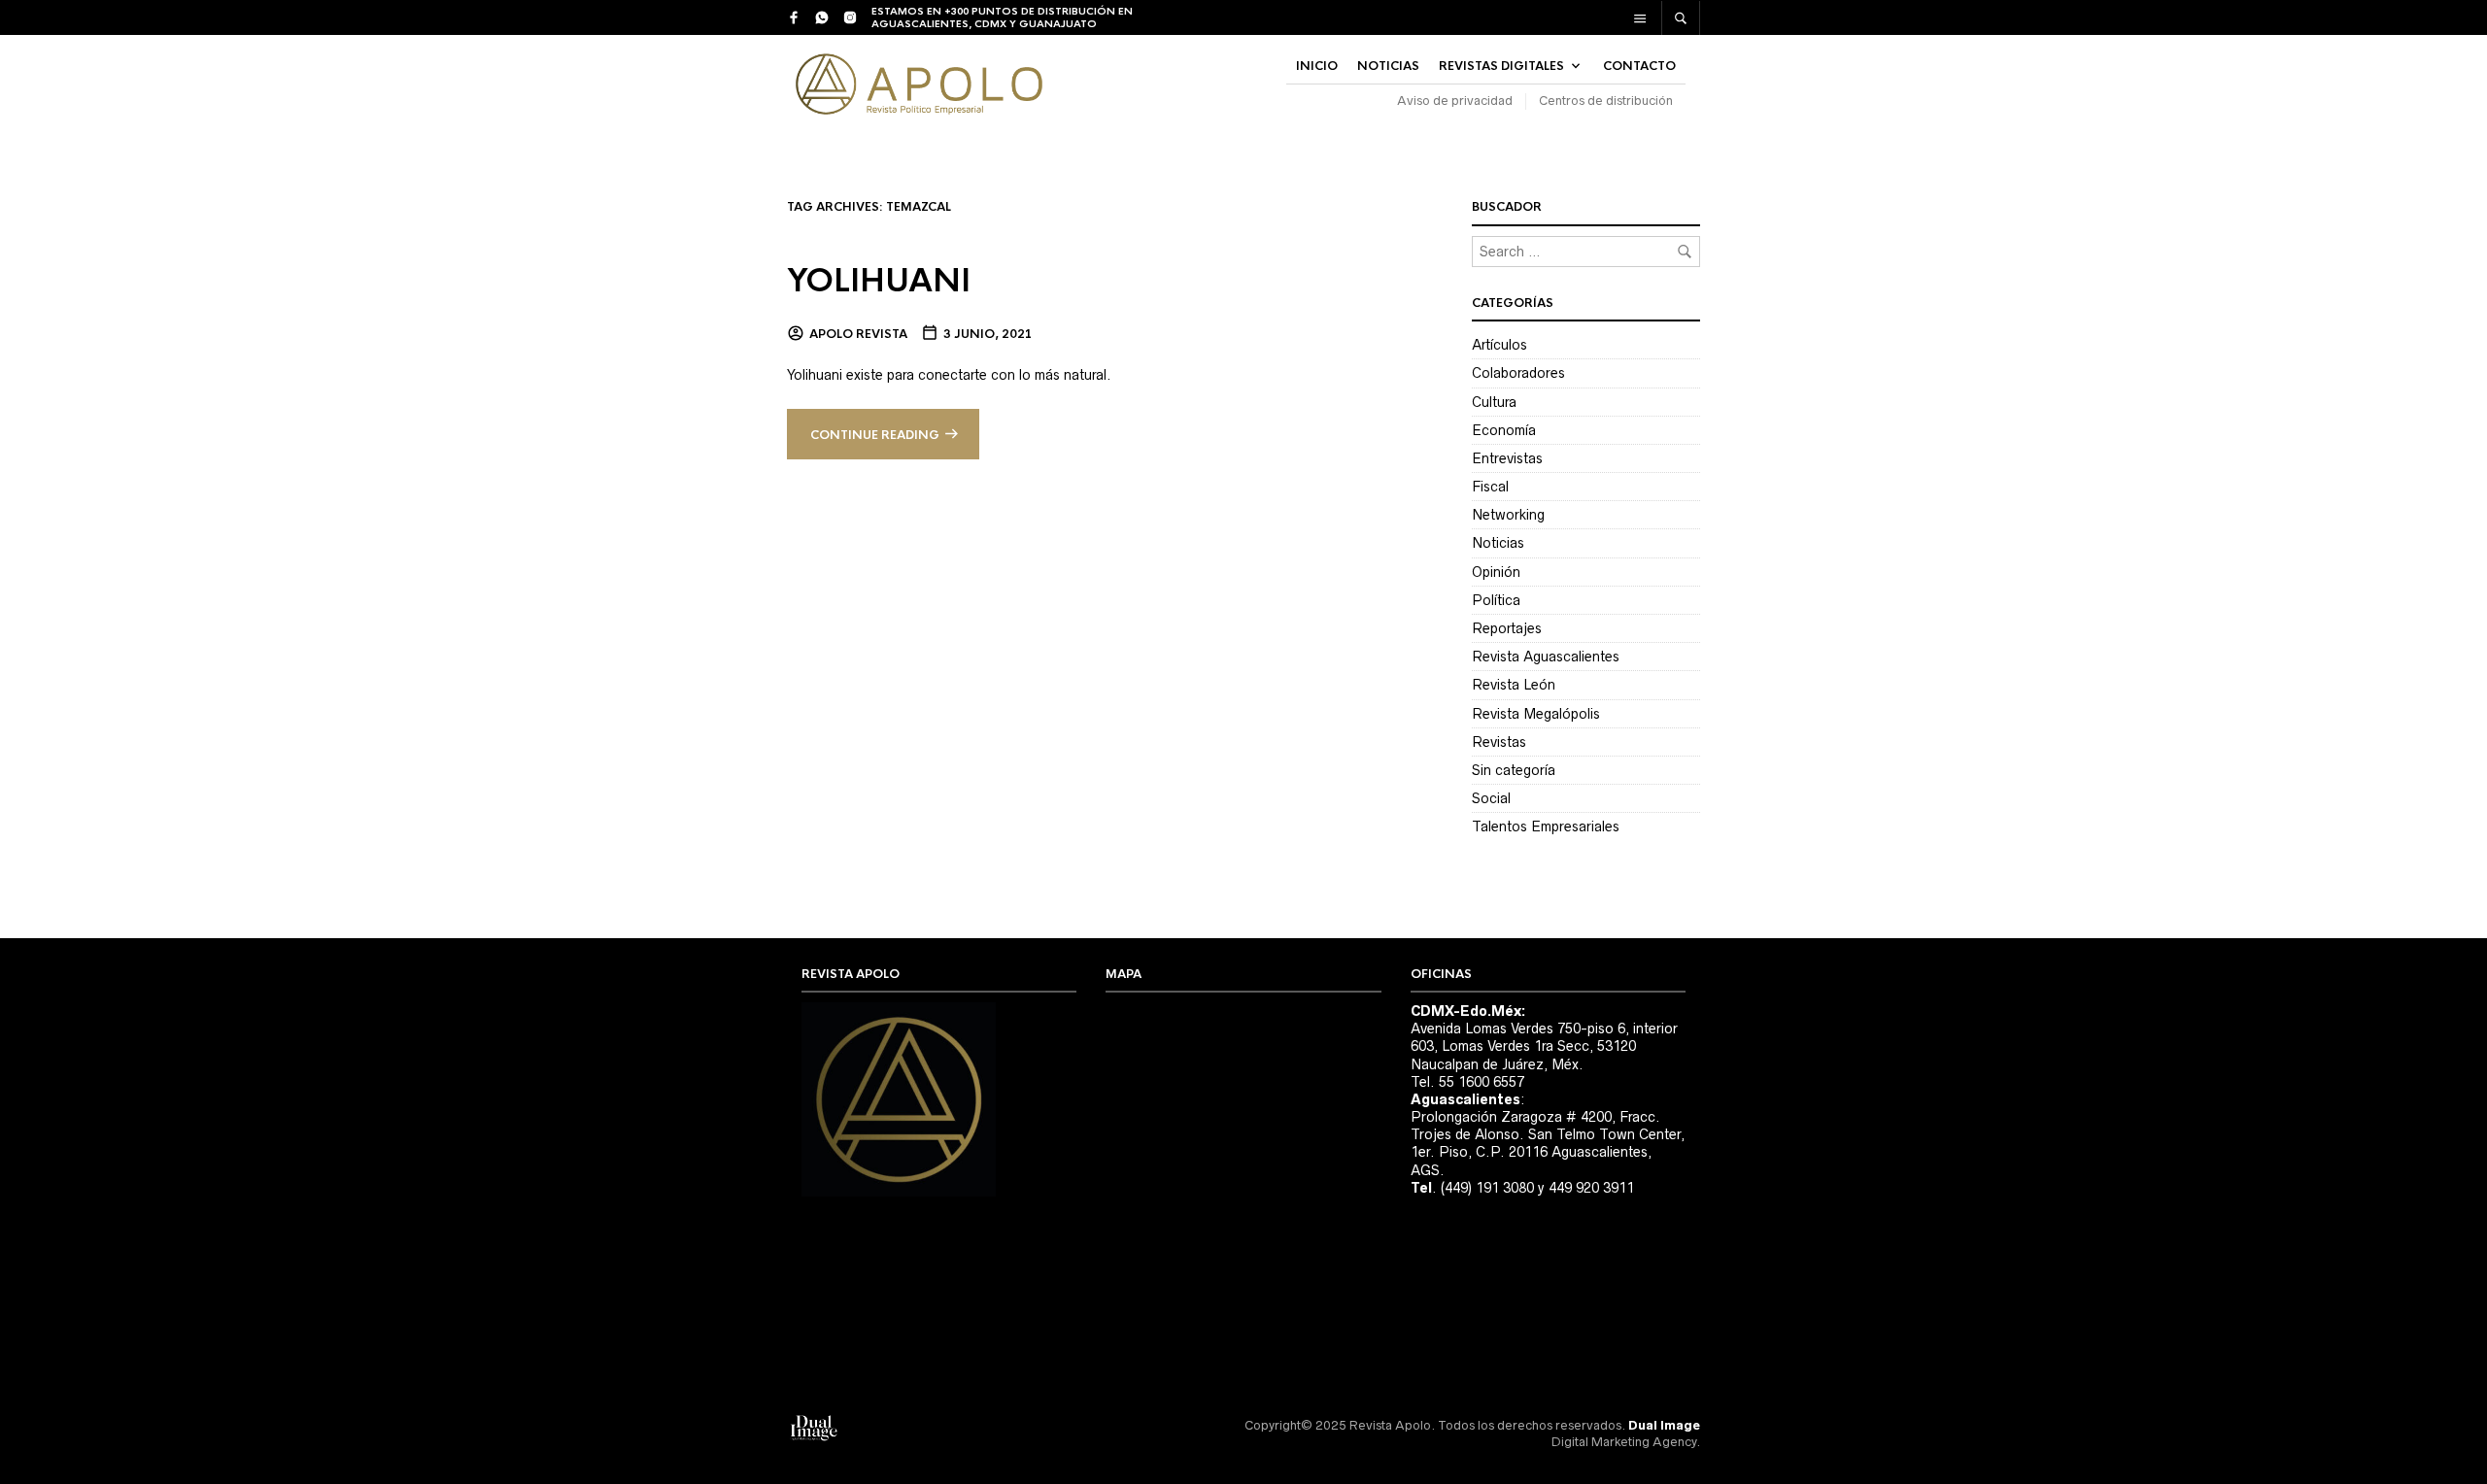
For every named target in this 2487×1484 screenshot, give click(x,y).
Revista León (1514, 685)
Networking (1508, 515)
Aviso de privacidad (1455, 101)
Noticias (1498, 543)
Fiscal (1490, 487)
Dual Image (1664, 1425)
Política (1496, 600)
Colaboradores (1518, 373)
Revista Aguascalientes (1546, 657)
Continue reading (875, 435)
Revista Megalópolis (1536, 714)
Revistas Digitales (1501, 66)
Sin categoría (1514, 770)
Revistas (1499, 742)
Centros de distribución (1606, 101)
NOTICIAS (1388, 66)
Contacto (1639, 66)
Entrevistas (1507, 458)
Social (1491, 798)
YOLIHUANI (879, 281)
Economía (1504, 430)
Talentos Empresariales (1546, 826)
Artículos (1499, 345)
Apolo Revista (858, 334)
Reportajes (1507, 628)
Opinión (1496, 572)
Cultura (1494, 402)
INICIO (1317, 66)
